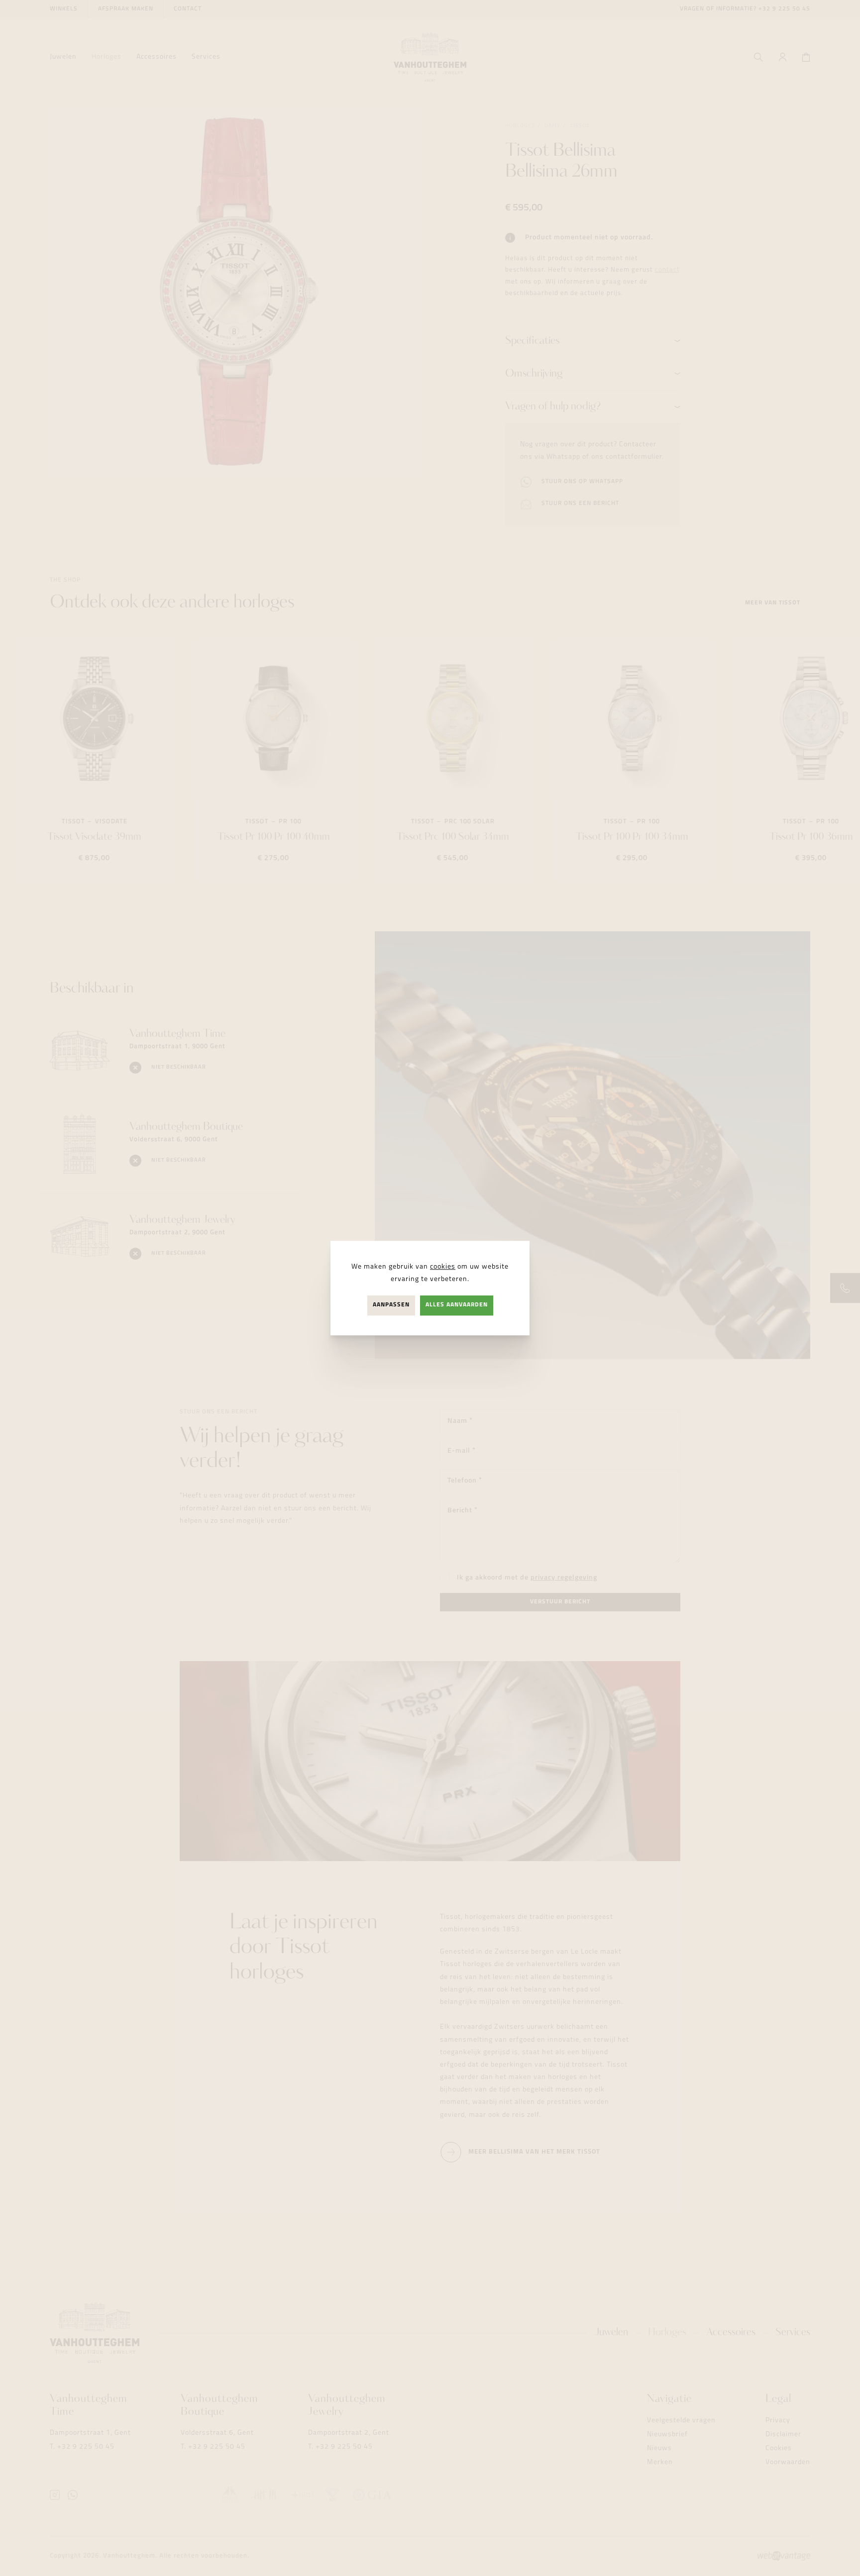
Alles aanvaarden (457, 1305)
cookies (443, 1267)
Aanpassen (391, 1305)
